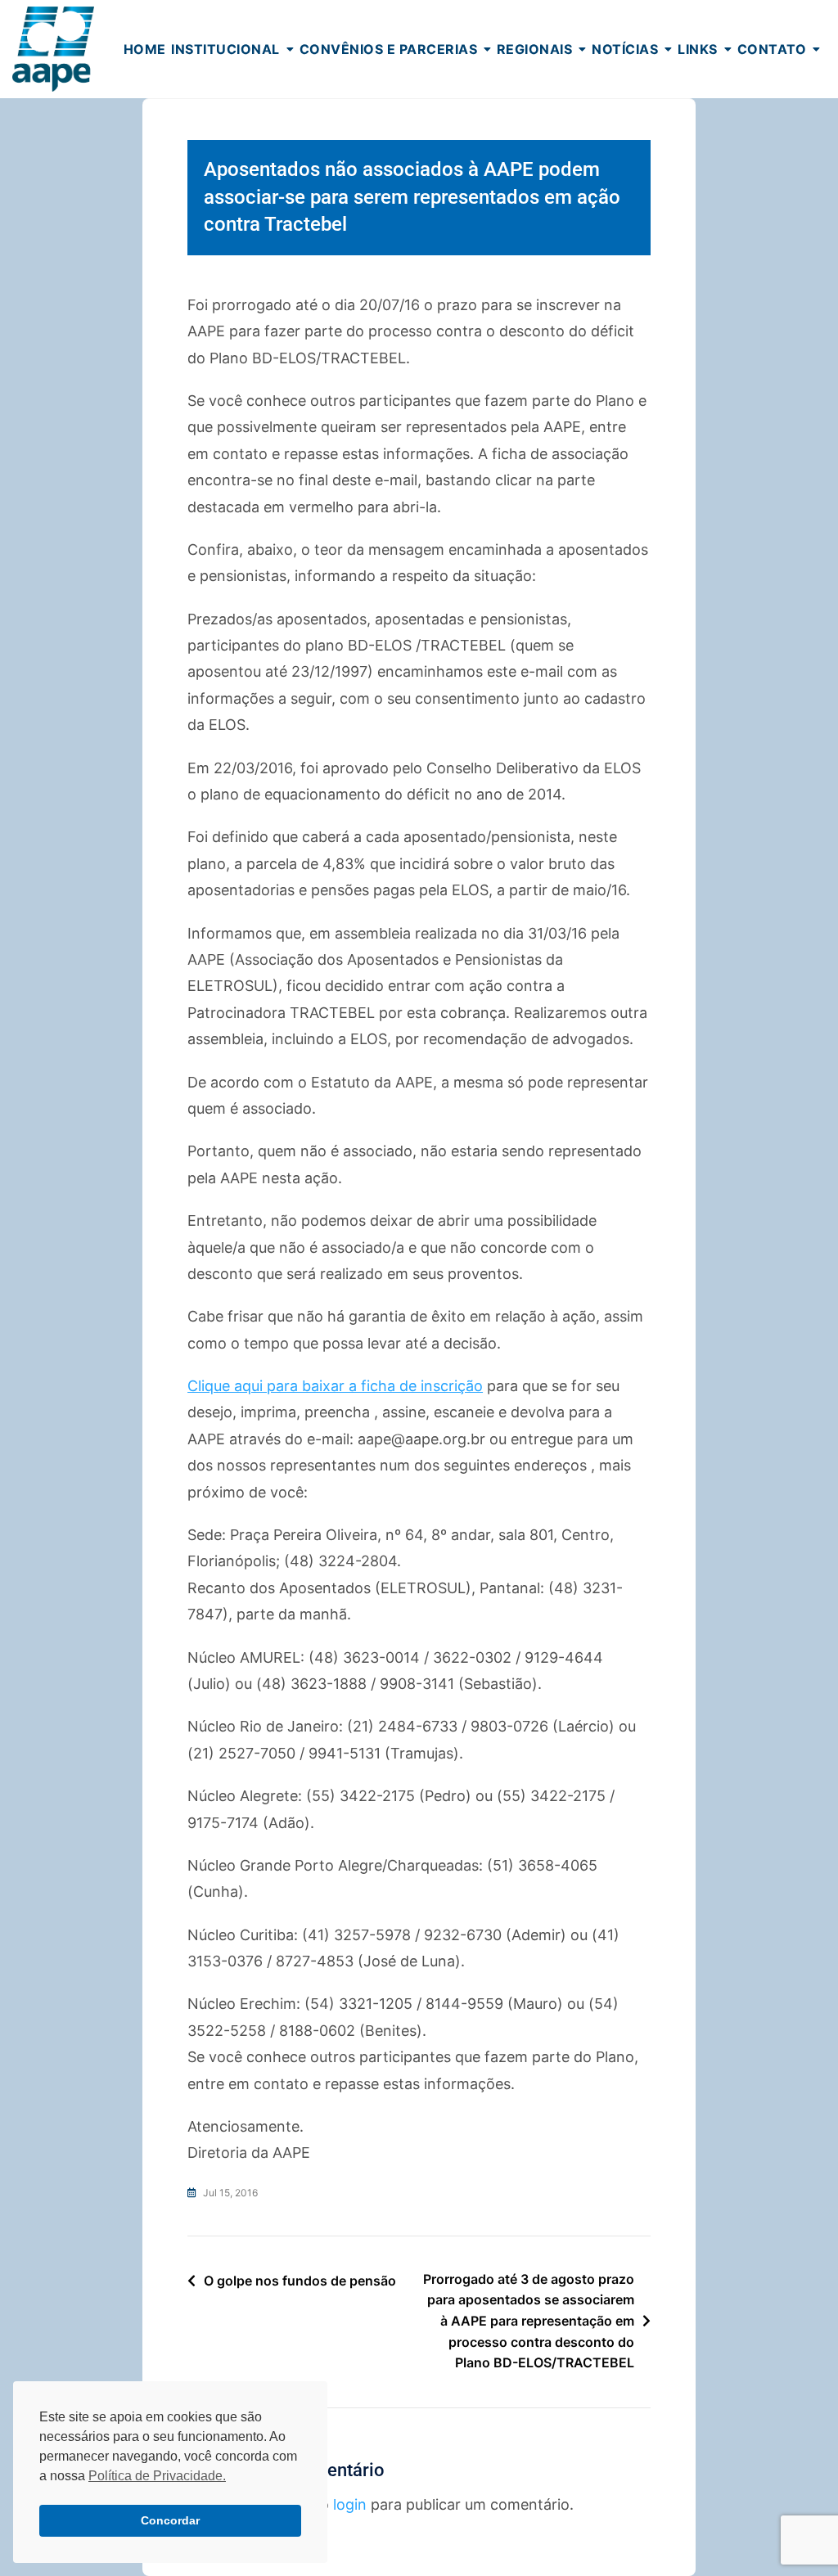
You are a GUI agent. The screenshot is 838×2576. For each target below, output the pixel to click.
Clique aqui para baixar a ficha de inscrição (335, 1386)
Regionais (535, 49)
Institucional (225, 49)
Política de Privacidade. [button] (157, 2476)
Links (698, 49)
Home (145, 49)
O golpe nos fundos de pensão (300, 2281)
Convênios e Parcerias (389, 49)
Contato (772, 49)
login (350, 2504)
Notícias (625, 49)
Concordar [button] (170, 2520)
